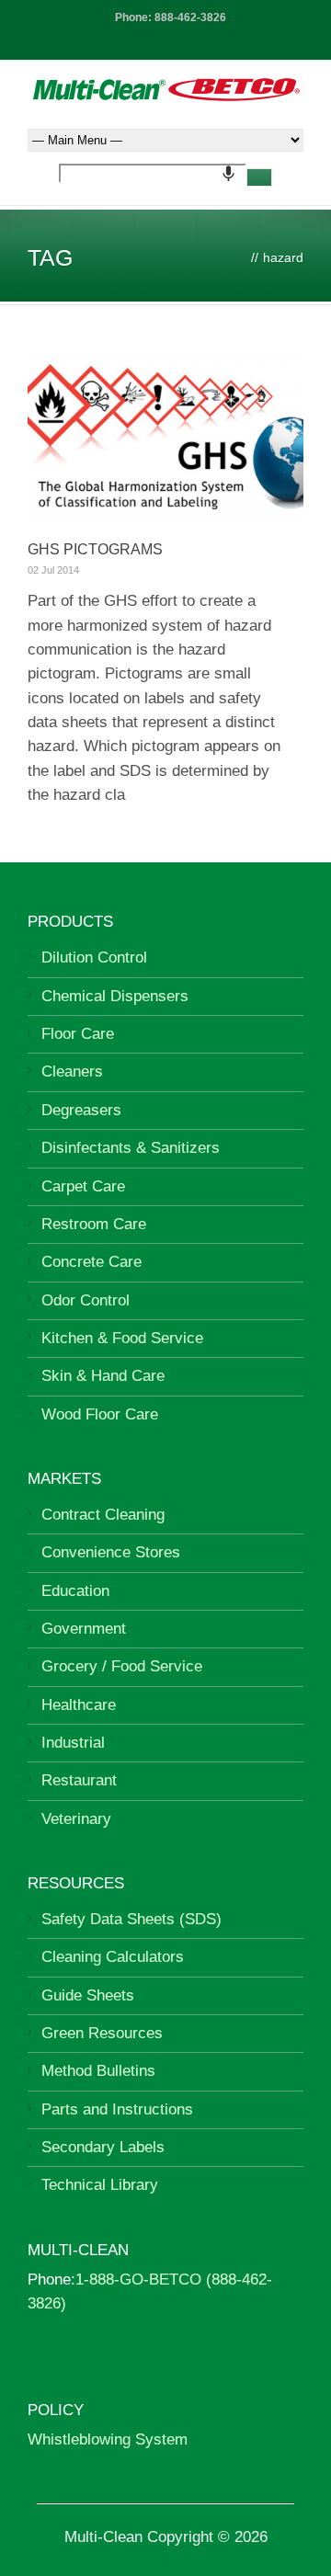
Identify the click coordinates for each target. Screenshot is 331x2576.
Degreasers (81, 1110)
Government (84, 1629)
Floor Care (78, 1034)
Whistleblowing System (108, 2439)
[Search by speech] (228, 173)
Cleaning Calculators (113, 1957)
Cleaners (72, 1071)
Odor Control (86, 1300)
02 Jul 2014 (53, 570)
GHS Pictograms (95, 549)
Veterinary (76, 1819)
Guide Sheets (88, 1995)
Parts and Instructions (117, 2109)
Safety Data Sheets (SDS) (131, 1919)
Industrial (73, 1743)
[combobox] (153, 173)
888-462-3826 (190, 17)
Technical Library (100, 2185)
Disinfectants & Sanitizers (131, 1148)
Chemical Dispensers (115, 996)
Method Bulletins (98, 2071)
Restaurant (79, 1780)
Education (75, 1591)
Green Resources (102, 2033)
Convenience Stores (111, 1552)
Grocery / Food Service (122, 1666)
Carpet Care (83, 1186)
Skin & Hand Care (103, 1376)
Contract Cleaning (103, 1515)
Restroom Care (94, 1224)
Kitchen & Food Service (122, 1338)
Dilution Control (94, 957)
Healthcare (79, 1705)
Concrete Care (91, 1262)
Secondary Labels (103, 2147)
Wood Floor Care (100, 1414)
